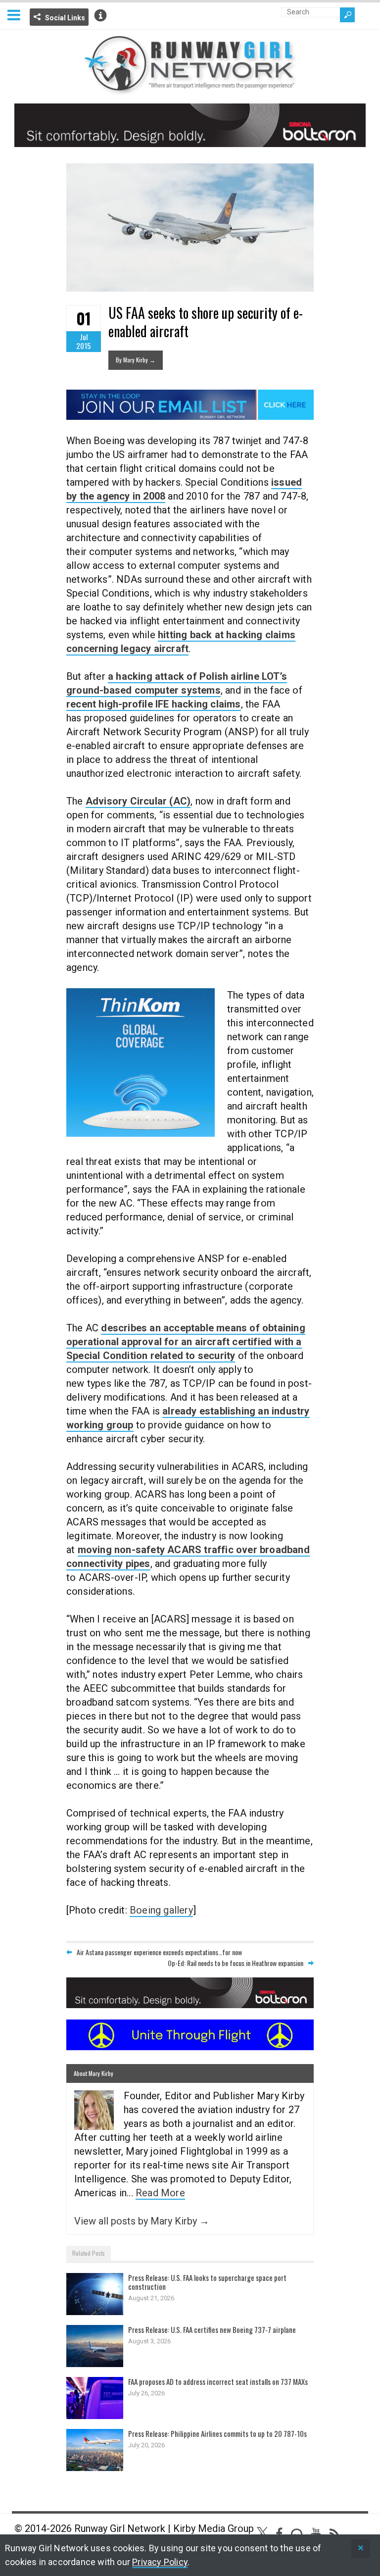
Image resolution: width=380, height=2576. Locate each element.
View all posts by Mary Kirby (142, 2221)
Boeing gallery (161, 1910)
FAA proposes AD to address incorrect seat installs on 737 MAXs (218, 2381)
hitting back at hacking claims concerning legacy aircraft (181, 642)
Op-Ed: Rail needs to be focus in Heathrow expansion (236, 1963)
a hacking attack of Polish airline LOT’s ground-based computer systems (177, 683)
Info (100, 15)
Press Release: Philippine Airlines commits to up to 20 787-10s (217, 2433)
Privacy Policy (160, 2562)
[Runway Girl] (190, 89)
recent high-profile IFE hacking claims (154, 704)
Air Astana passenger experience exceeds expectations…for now (159, 1952)
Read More (160, 2193)
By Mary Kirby (136, 360)
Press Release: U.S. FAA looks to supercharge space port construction (207, 2282)
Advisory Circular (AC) (138, 801)
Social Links (65, 18)
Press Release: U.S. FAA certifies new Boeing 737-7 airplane (212, 2329)
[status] (361, 2549)
